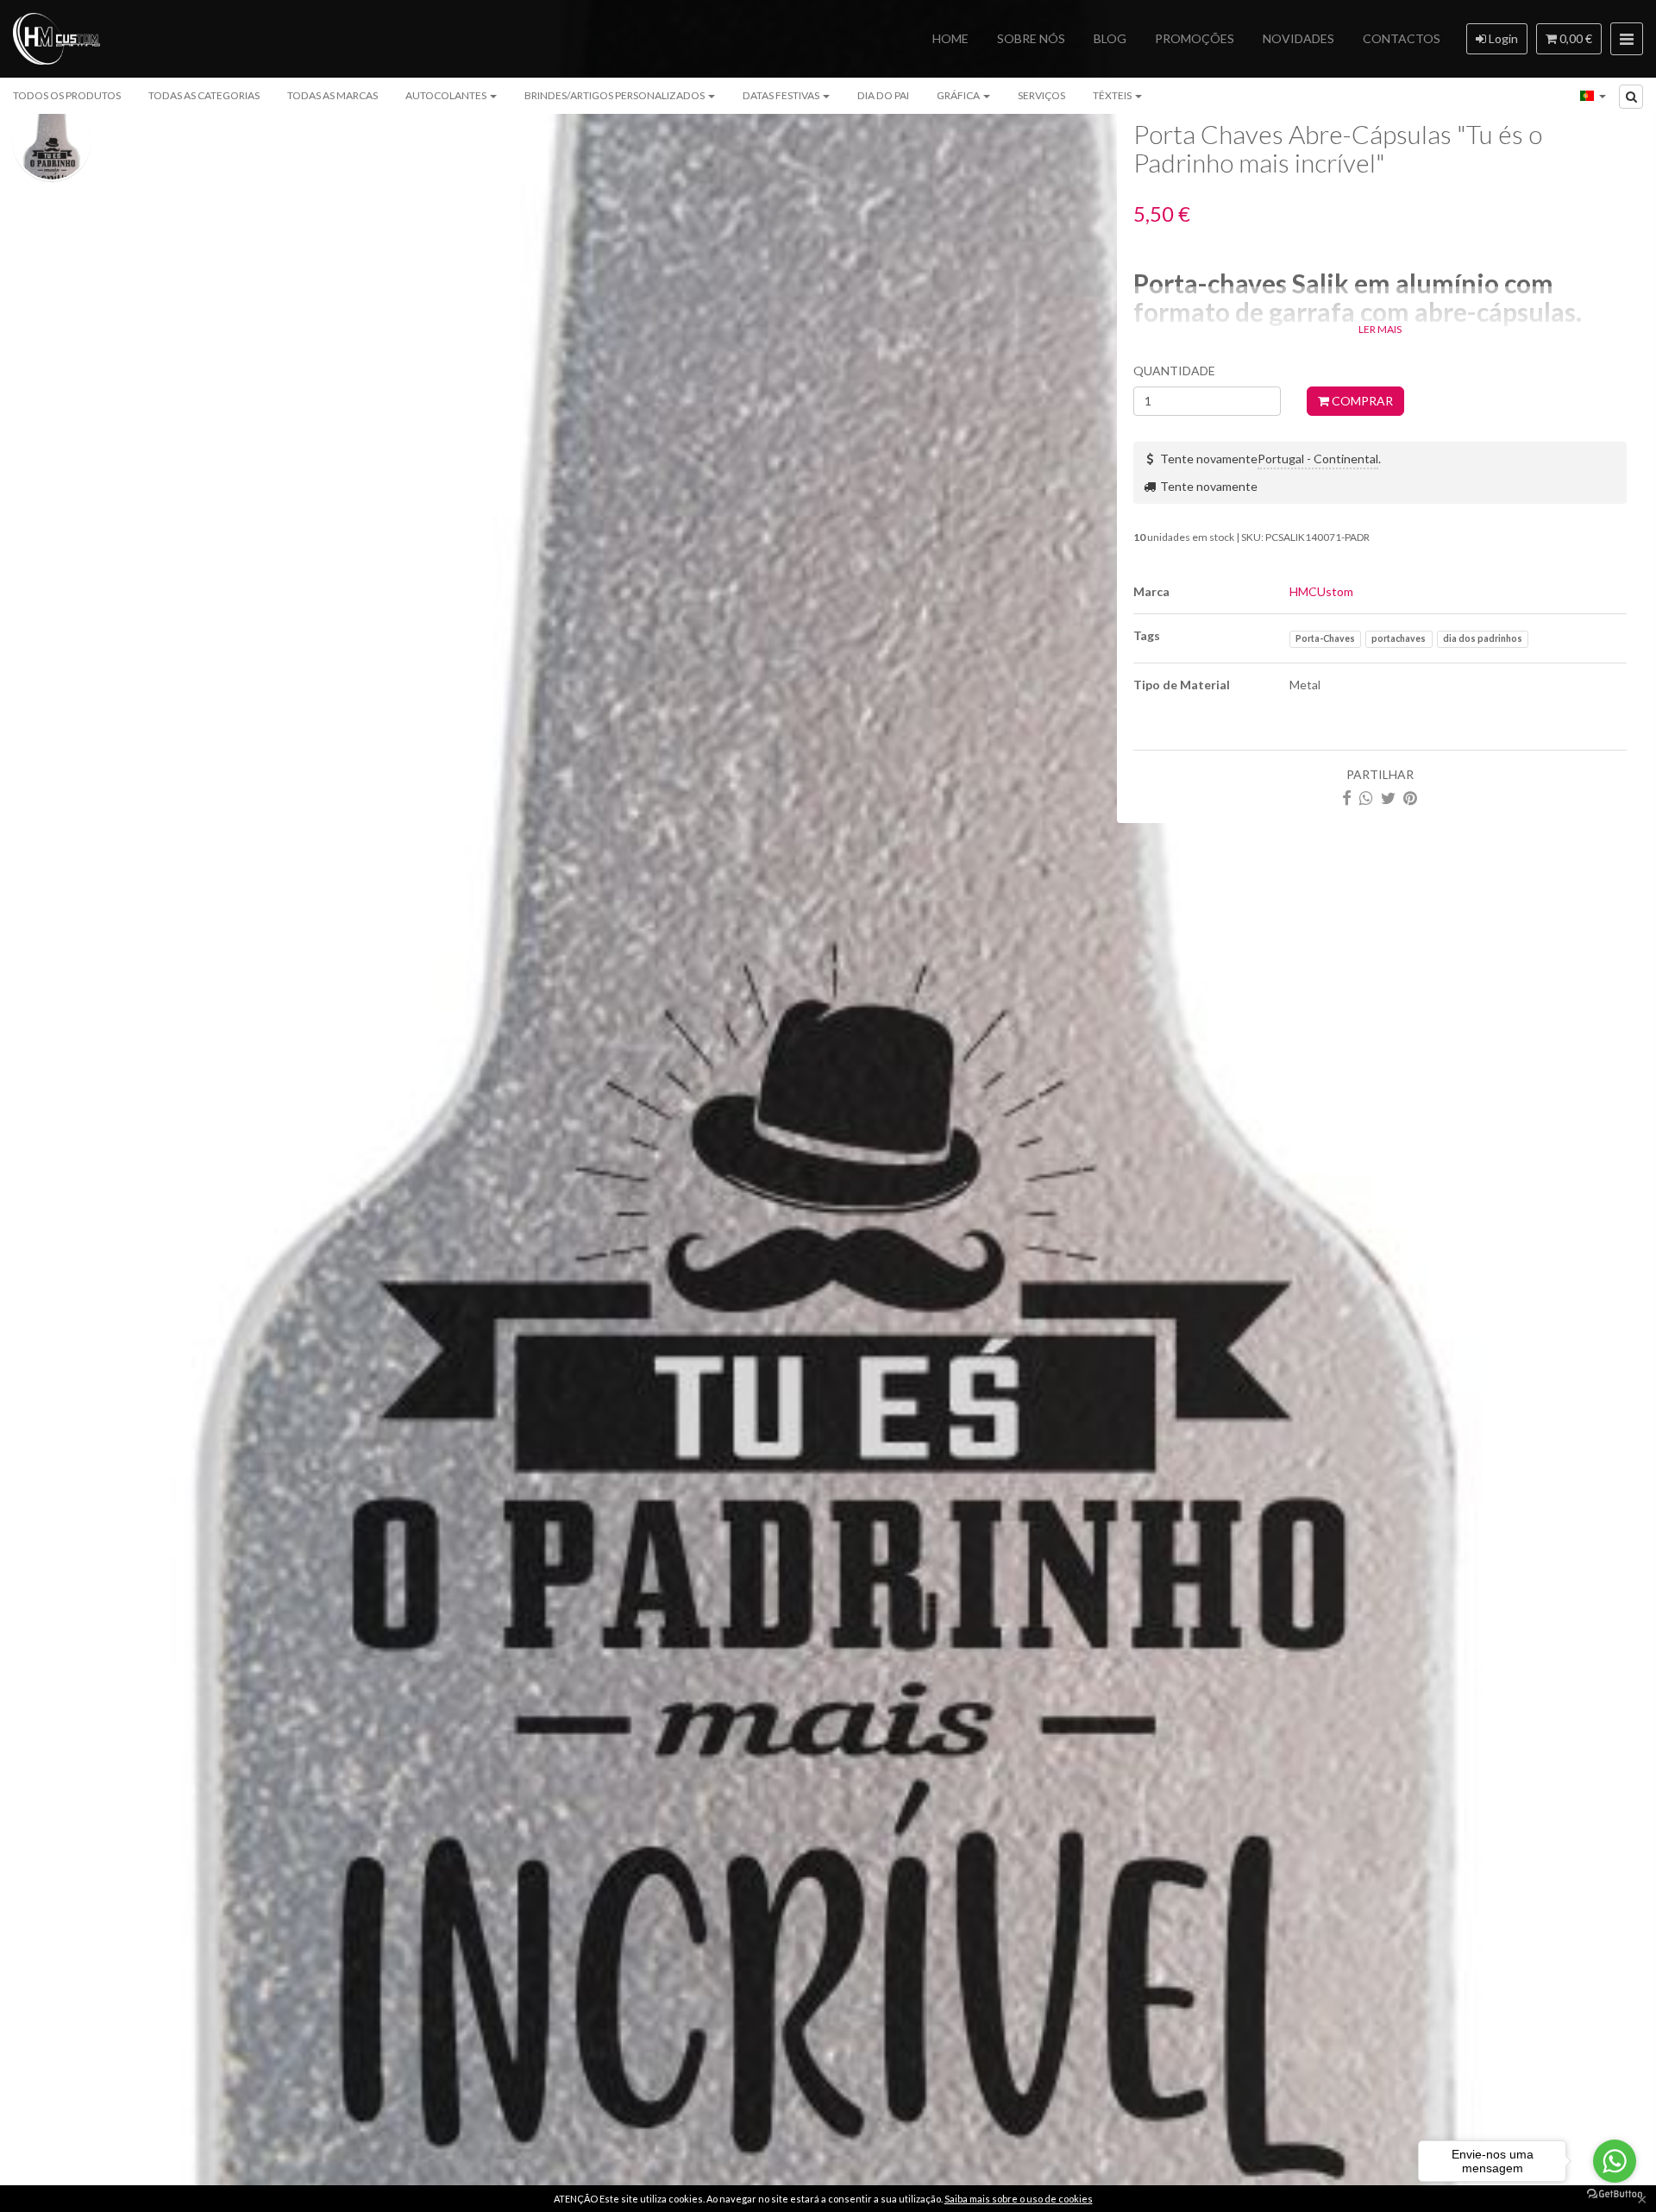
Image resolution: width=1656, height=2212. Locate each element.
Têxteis (1113, 95)
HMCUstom (1321, 591)
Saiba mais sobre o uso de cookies (1019, 2199)
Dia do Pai (883, 95)
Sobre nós (1031, 38)
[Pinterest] (1410, 798)
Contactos (1402, 38)
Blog (1110, 38)
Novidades (1298, 38)
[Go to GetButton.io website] (1615, 2194)
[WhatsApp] (1366, 798)
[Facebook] (1347, 798)
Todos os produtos (67, 95)
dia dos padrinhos (1483, 639)
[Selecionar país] (1593, 96)
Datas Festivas (782, 95)
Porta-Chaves (1325, 639)
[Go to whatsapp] (1615, 2161)
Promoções (1195, 38)
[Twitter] (1388, 798)
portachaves (1399, 639)
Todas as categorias (204, 95)
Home (950, 38)
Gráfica (959, 95)
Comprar (1361, 401)
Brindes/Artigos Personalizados (615, 95)
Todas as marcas (332, 95)
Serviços (1041, 95)
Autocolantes (447, 95)
